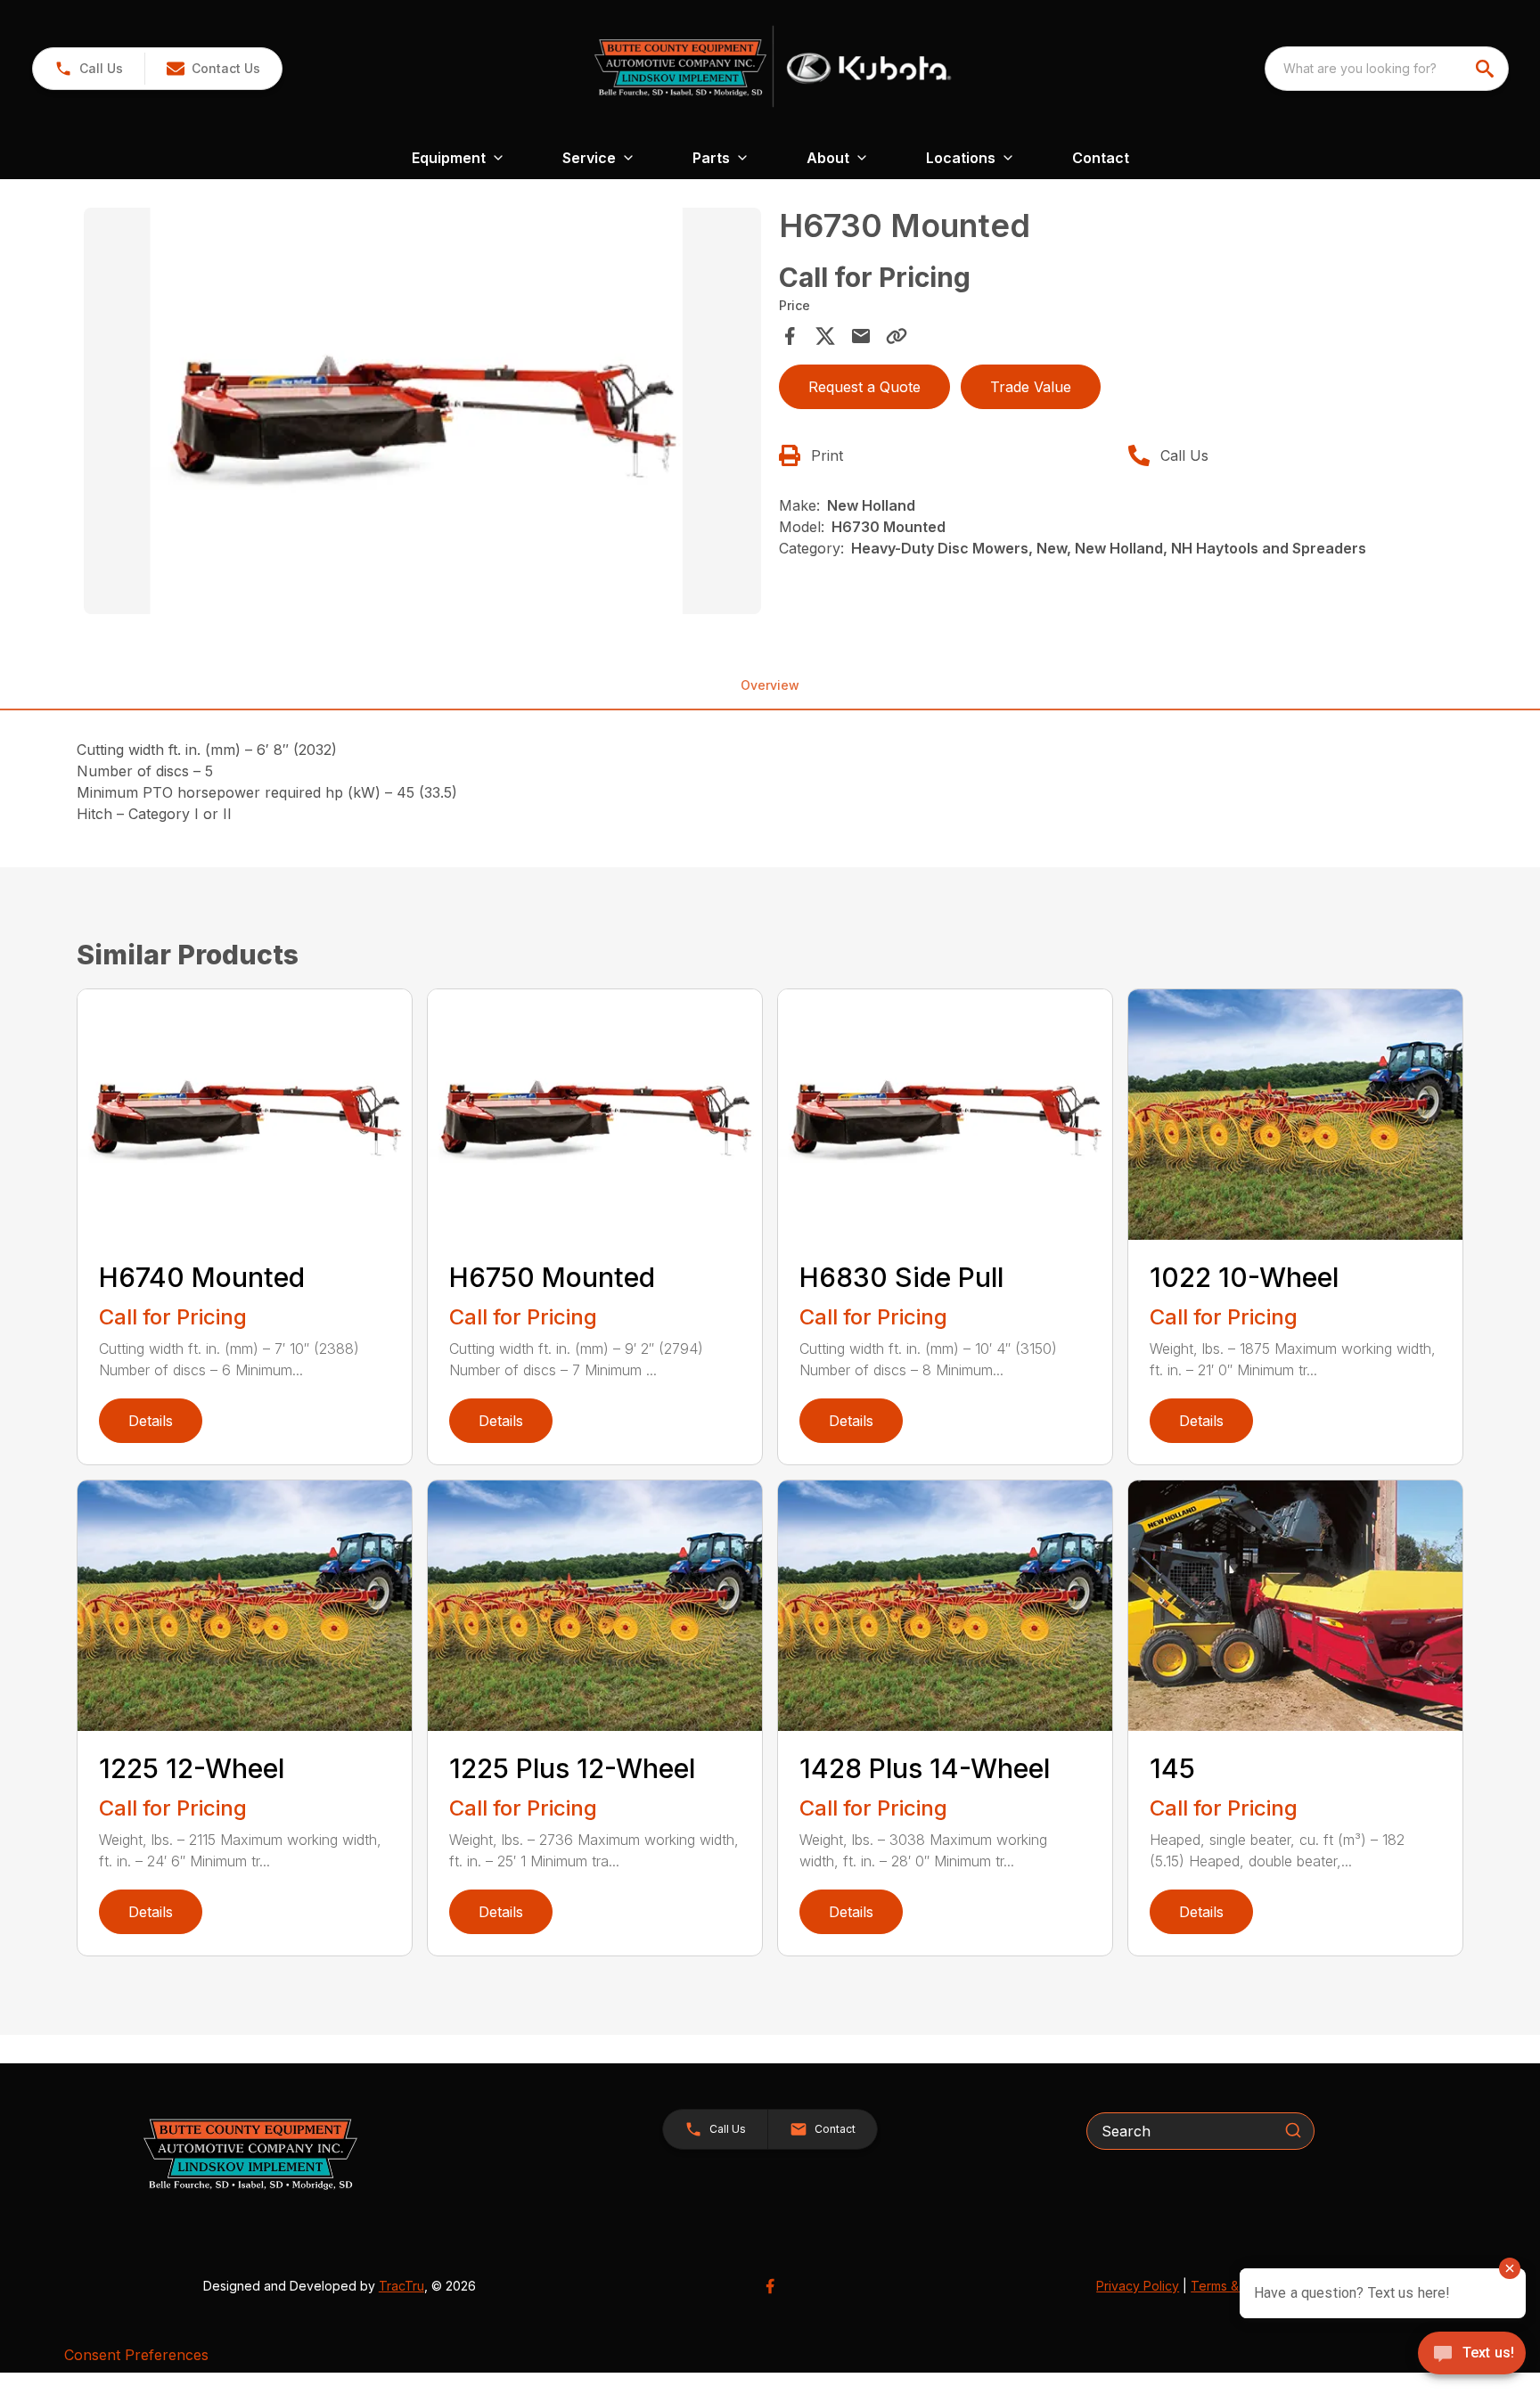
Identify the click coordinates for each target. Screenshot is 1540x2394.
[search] (1487, 69)
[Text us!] (1472, 2355)
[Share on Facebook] (790, 336)
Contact (1101, 158)
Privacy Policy (1138, 2286)
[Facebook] (770, 2286)
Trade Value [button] (1031, 387)
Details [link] (151, 1421)
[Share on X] (825, 336)
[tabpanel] (422, 414)
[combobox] (1387, 69)
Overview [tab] (770, 685)
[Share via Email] (861, 336)
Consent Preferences (136, 2355)
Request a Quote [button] (864, 387)
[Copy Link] (897, 336)
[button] (89, 69)
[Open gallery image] (422, 411)
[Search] (1293, 2130)
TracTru (401, 2286)
